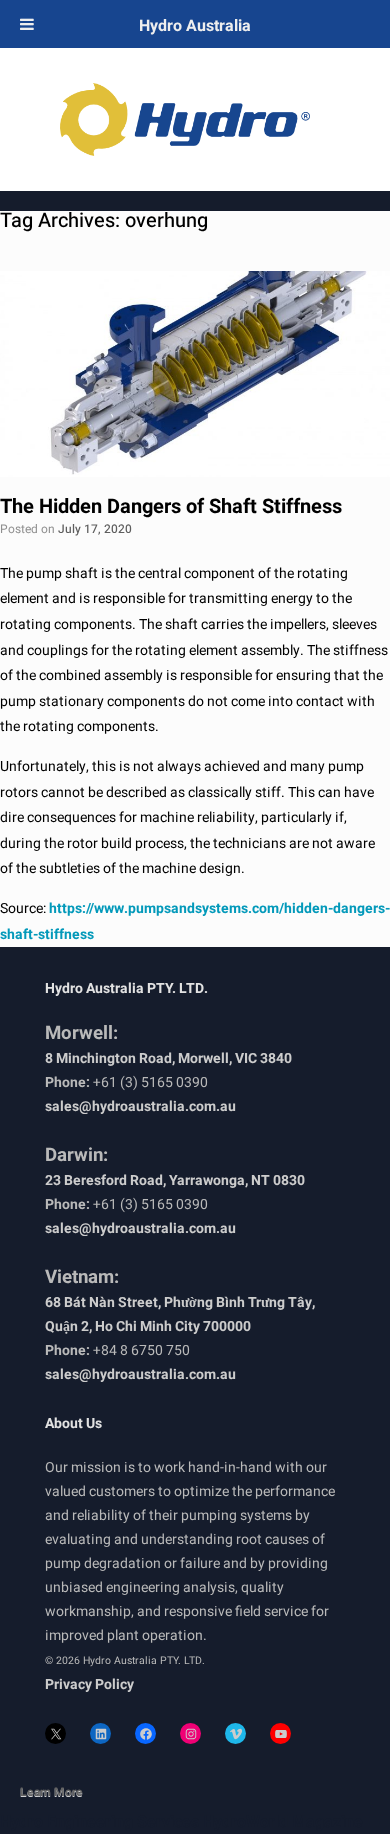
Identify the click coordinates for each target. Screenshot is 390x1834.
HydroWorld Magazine (283, 1822)
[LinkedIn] (100, 1733)
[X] (55, 1733)
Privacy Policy (89, 1684)
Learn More (51, 1792)
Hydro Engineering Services (99, 1822)
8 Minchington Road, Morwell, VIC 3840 (168, 1058)
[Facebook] (145, 1733)
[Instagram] (190, 1733)
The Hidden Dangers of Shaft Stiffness (171, 506)
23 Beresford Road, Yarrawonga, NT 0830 (175, 1180)
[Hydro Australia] (195, 119)
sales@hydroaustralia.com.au (140, 1106)
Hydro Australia (195, 26)
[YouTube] (280, 1733)
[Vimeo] (235, 1733)
